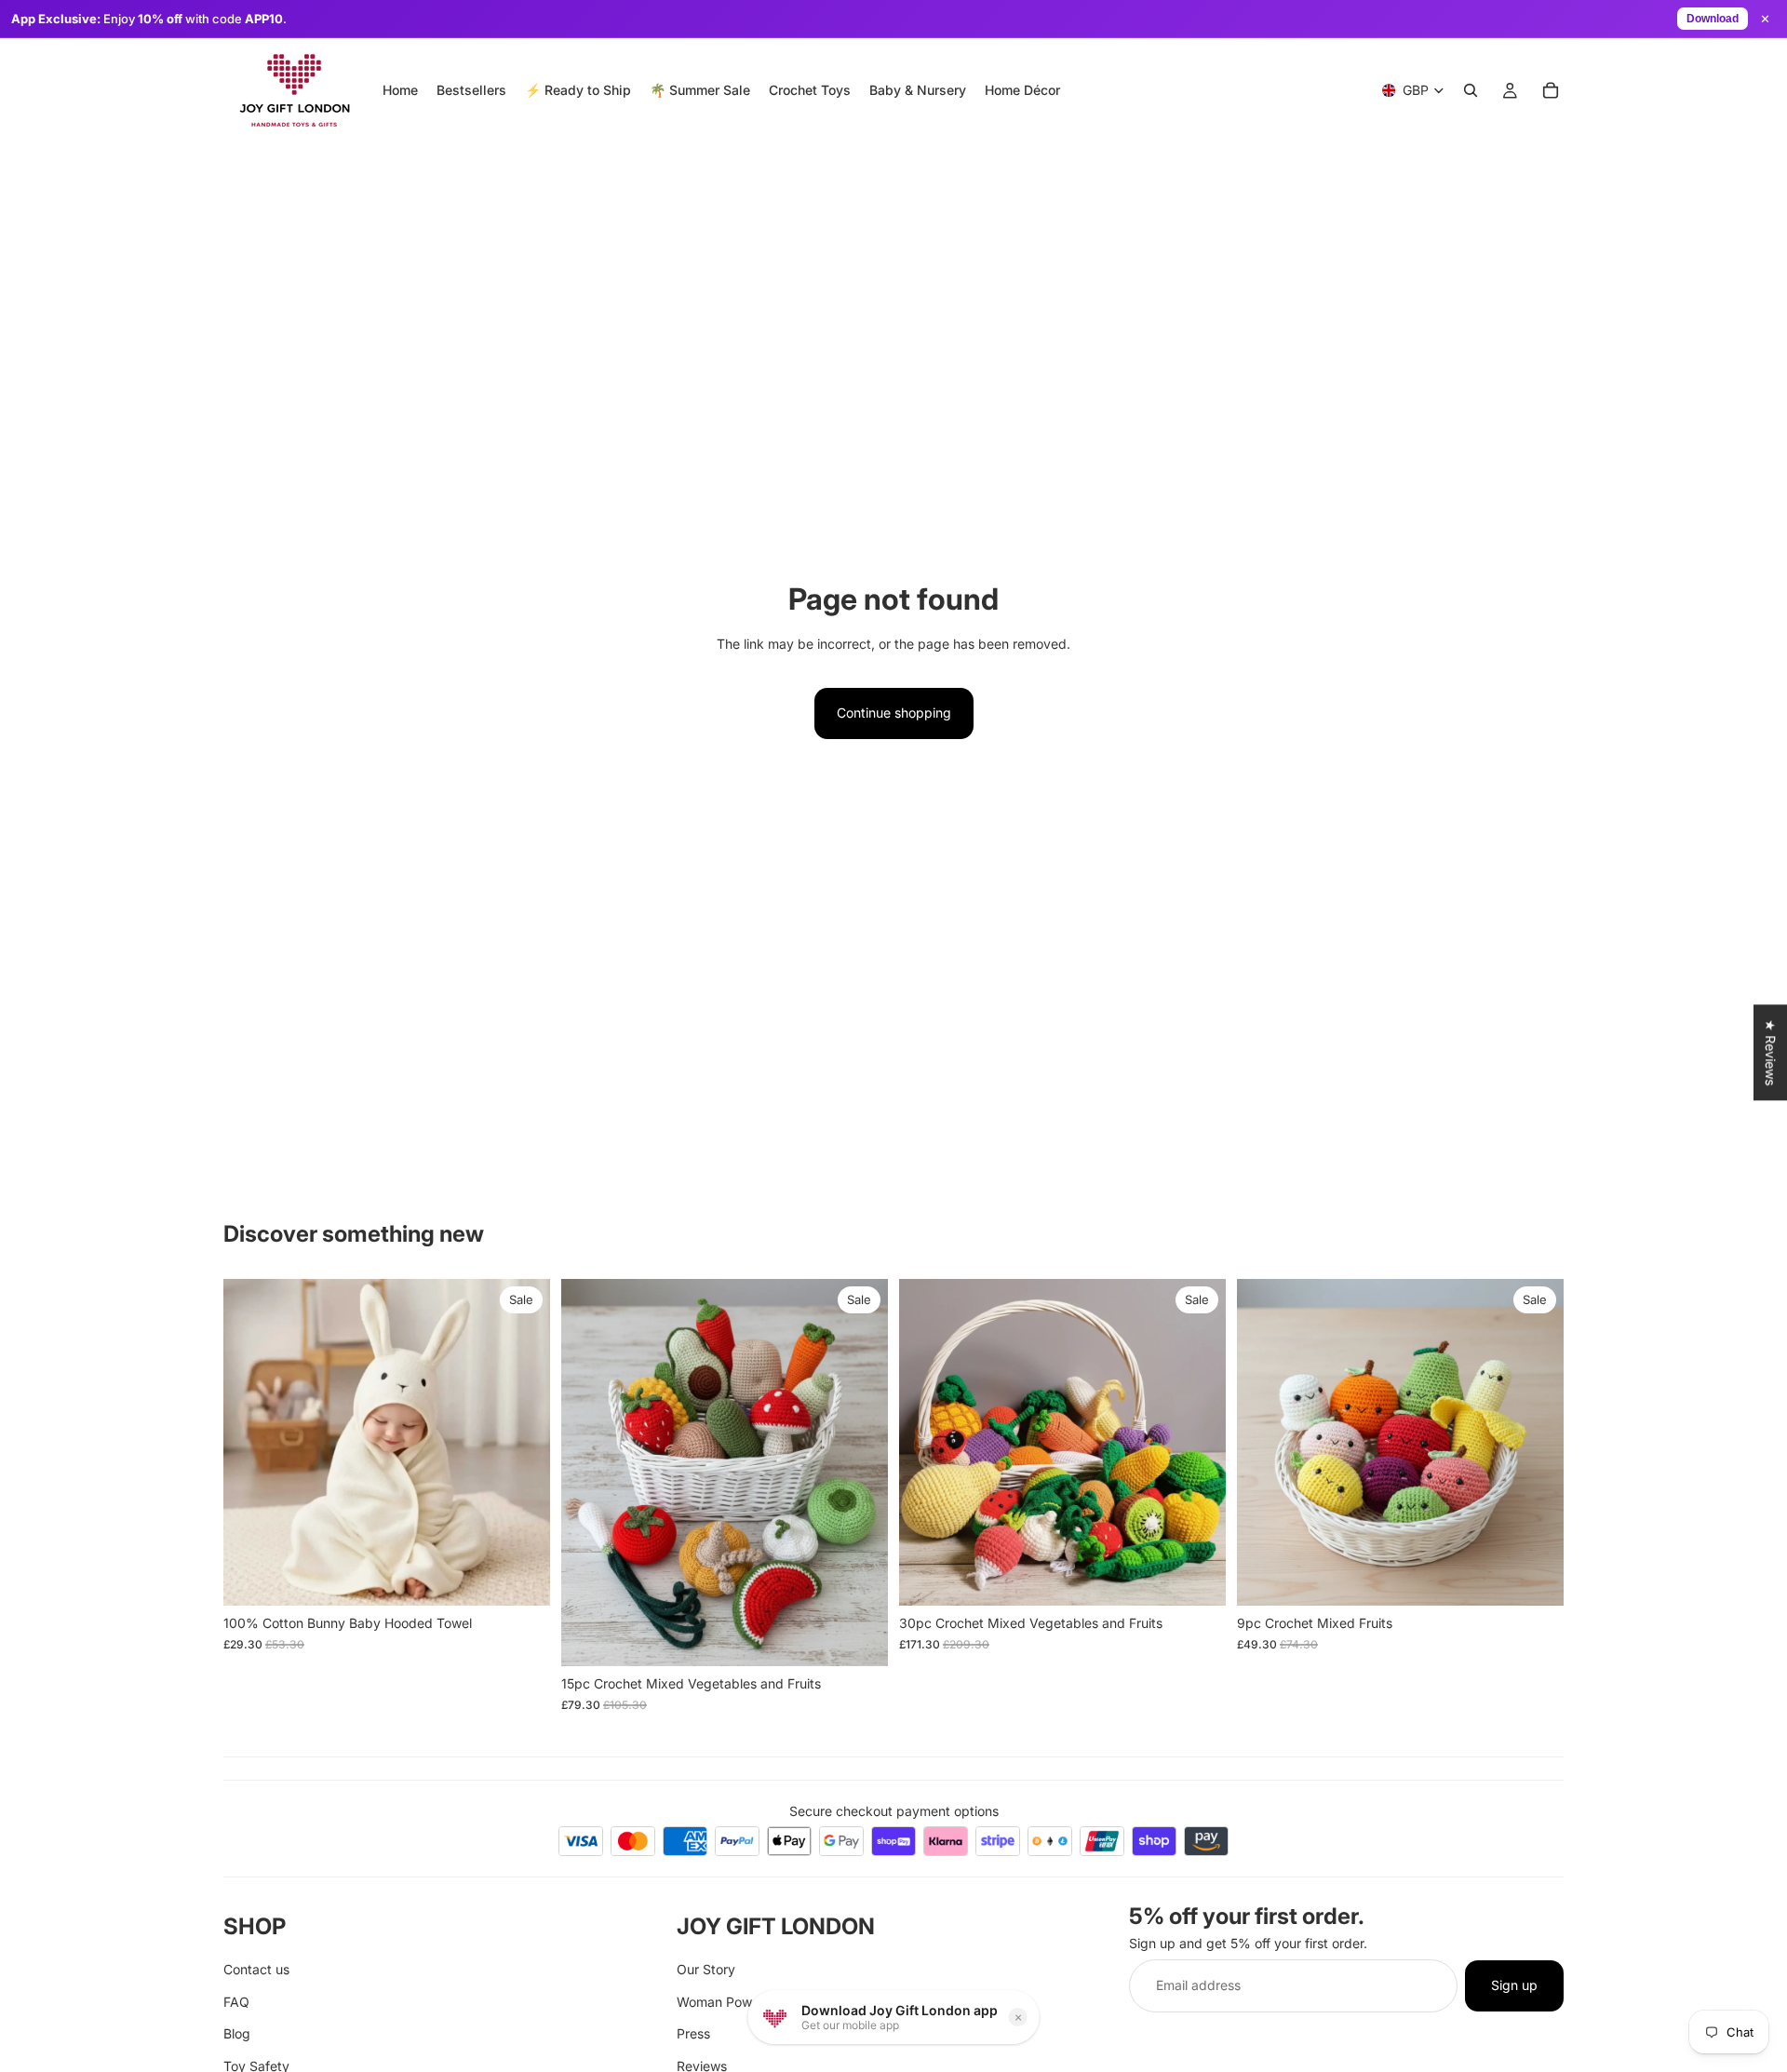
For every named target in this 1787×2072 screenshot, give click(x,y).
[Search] (1471, 90)
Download (1713, 19)
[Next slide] (522, 1443)
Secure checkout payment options (894, 1811)
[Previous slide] (251, 1443)
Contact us (256, 1970)
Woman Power (720, 2002)
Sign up (1514, 1986)
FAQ (236, 2002)
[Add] (521, 1578)
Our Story (706, 1970)
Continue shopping (894, 713)
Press (693, 2033)
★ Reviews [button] (1771, 1052)
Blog (237, 2033)
